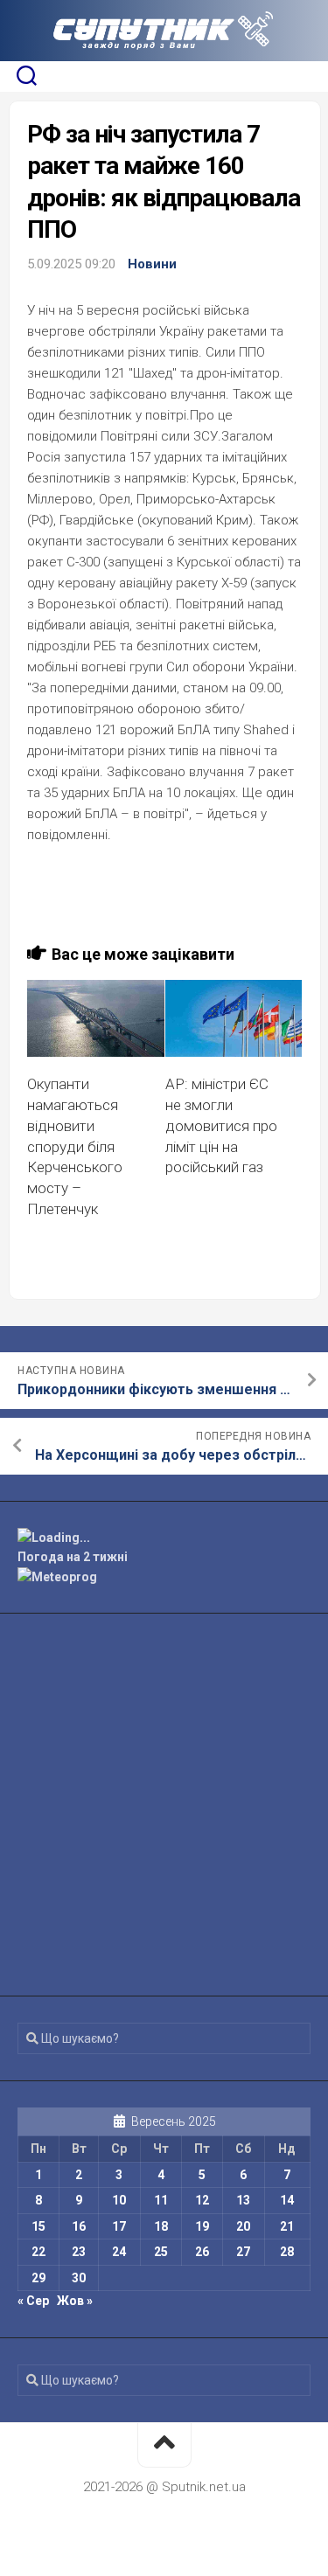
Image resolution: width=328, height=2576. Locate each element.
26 (202, 2252)
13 (243, 2200)
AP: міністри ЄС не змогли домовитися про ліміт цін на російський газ (221, 1125)
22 (38, 2252)
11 (161, 2200)
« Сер (33, 2301)
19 (202, 2226)
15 (38, 2226)
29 (38, 2278)
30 (79, 2278)
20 (243, 2226)
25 (161, 2252)
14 (287, 2200)
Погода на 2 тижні (73, 1557)
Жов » (75, 2301)
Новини (152, 264)
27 (243, 2252)
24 (119, 2252)
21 (287, 2226)
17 (119, 2226)
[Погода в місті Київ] (164, 1538)
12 (202, 2200)
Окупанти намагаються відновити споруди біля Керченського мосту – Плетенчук (75, 1146)
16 (79, 2226)
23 (79, 2252)
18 (161, 2226)
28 (287, 2252)
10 (119, 2200)
